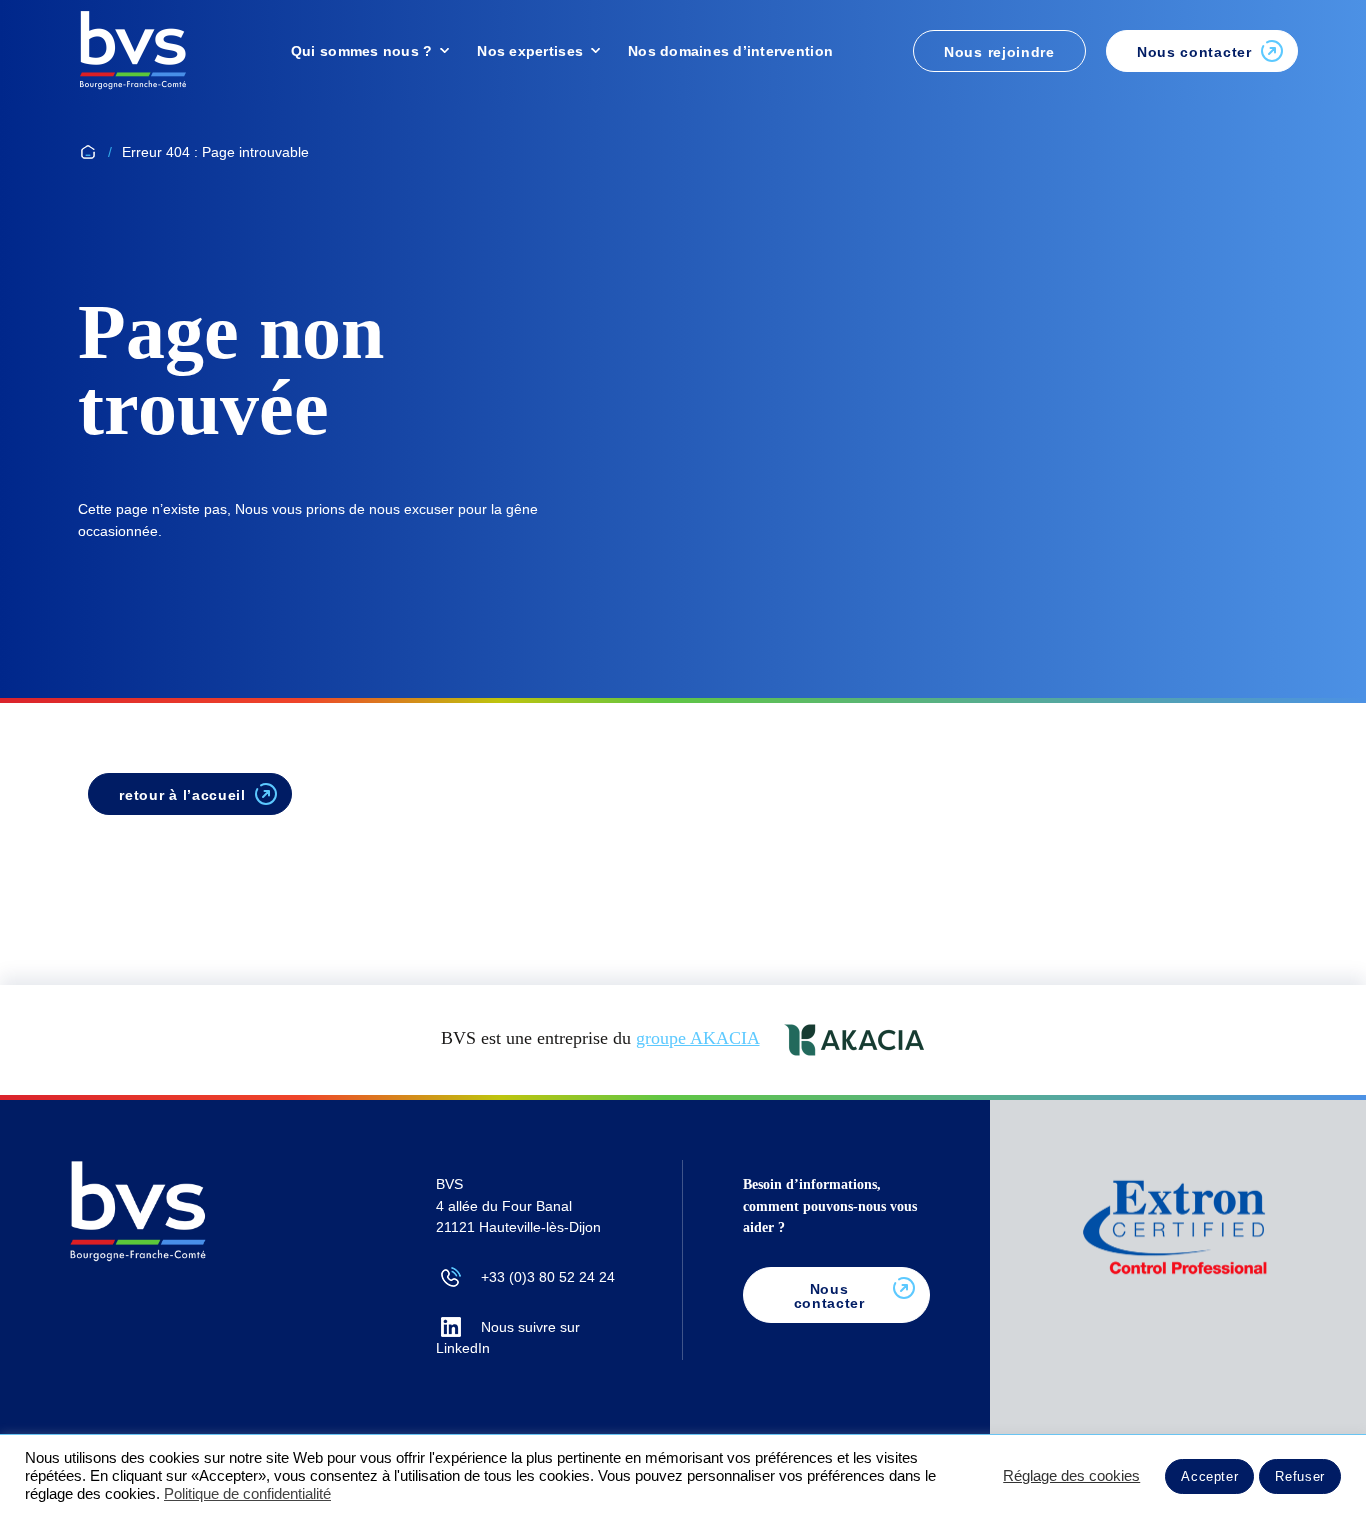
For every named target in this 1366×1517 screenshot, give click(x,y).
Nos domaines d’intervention (730, 51)
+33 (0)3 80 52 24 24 (548, 1277)
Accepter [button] (1209, 1476)
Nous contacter (829, 1296)
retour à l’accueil (182, 795)
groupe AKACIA (697, 1038)
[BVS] (133, 50)
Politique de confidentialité (247, 1494)
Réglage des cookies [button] (1071, 1476)
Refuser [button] (1300, 1476)
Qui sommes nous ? (361, 51)
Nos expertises (530, 51)
